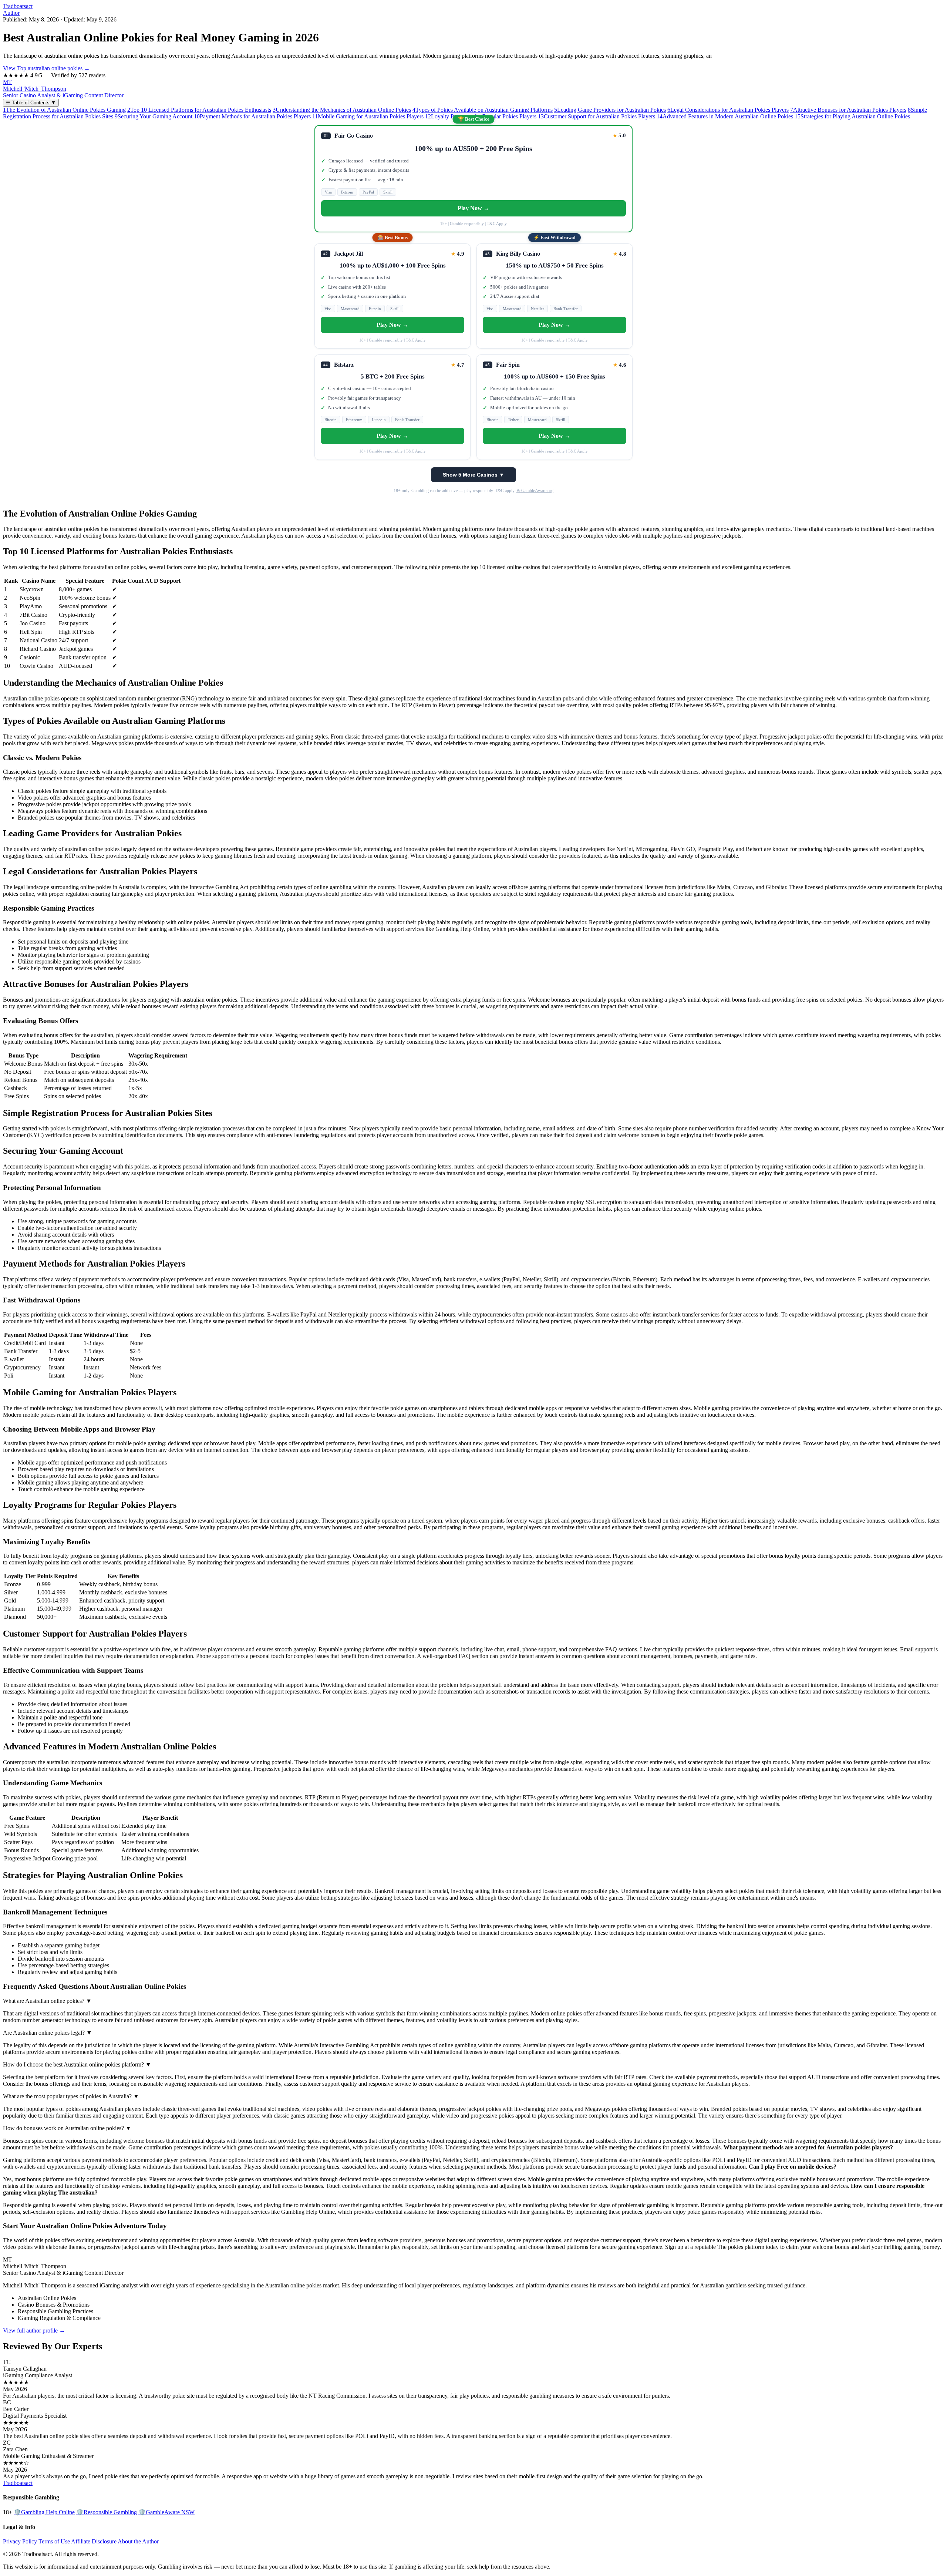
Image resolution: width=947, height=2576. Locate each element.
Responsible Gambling (107, 2512)
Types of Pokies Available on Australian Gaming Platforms (483, 110)
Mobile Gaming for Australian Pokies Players (368, 116)
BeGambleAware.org (535, 491)
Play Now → (473, 208)
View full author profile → (34, 2330)
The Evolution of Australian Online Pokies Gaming (64, 110)
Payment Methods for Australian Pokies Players (252, 116)
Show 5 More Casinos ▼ (473, 475)
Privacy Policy (20, 2541)
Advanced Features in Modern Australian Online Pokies (725, 116)
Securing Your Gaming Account (154, 116)
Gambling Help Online (44, 2512)
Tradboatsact (18, 6)
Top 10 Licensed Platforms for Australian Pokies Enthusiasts (199, 110)
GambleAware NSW (166, 2512)
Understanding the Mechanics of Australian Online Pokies (342, 110)
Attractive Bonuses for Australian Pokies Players (848, 110)
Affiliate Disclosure (94, 2541)
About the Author (138, 2541)
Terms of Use (54, 2541)
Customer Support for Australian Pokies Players (596, 116)
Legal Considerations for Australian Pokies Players (728, 110)
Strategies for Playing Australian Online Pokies (852, 116)
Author (11, 13)
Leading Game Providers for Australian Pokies (610, 110)
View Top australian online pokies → (46, 68)
